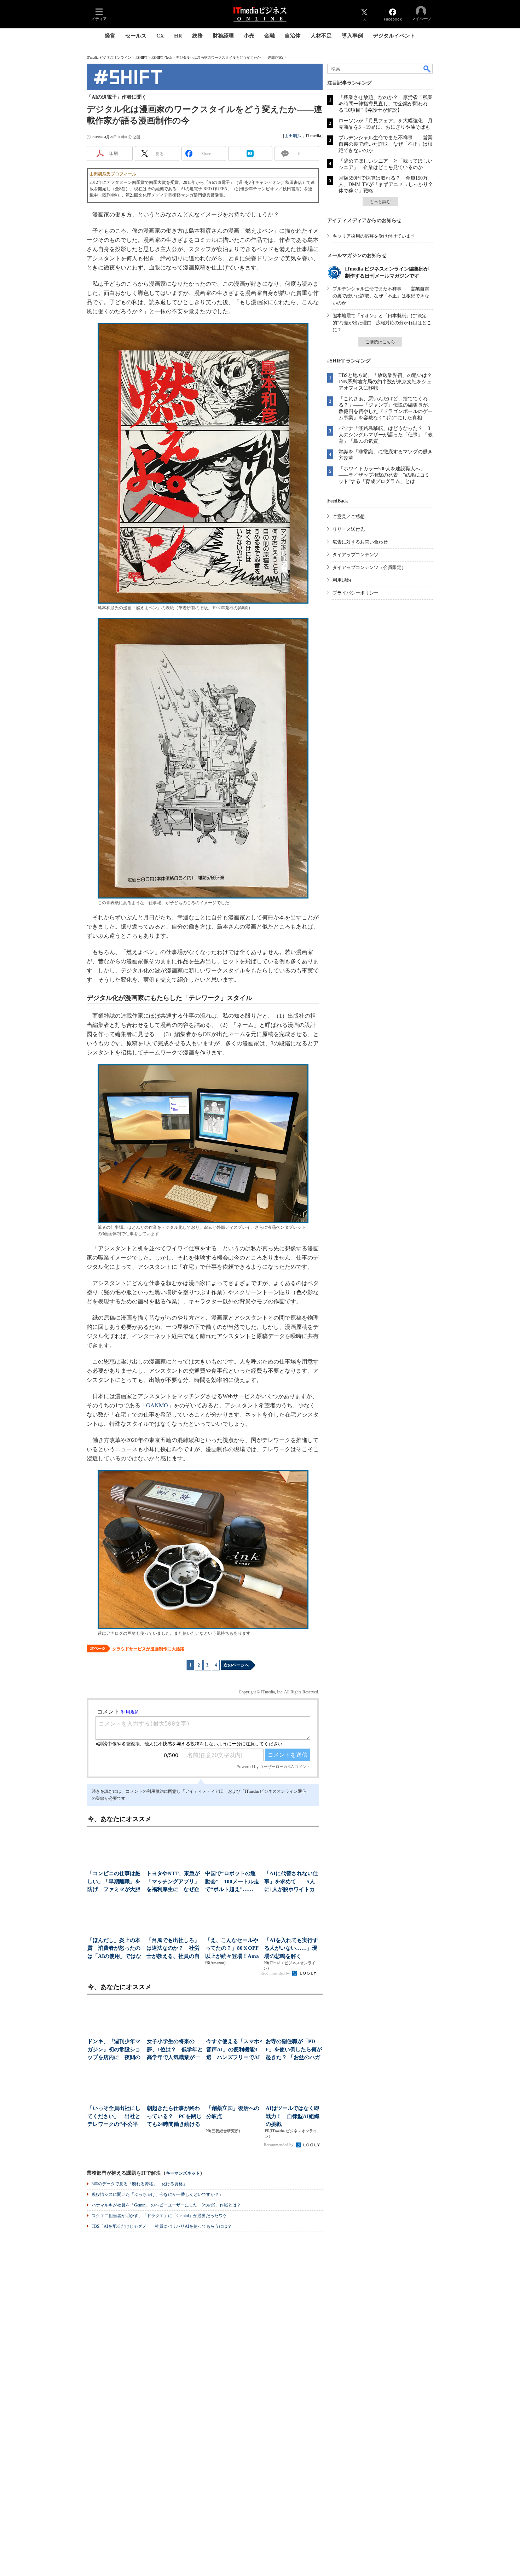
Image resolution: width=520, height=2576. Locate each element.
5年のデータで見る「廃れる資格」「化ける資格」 (139, 2184)
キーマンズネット (183, 2173)
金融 (270, 36)
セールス (136, 36)
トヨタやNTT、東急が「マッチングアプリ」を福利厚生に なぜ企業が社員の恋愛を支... (173, 1882)
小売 (249, 36)
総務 (197, 36)
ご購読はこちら (380, 342)
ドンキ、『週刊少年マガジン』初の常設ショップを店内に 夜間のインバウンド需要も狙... (114, 2050)
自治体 (293, 36)
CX (160, 36)
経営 (110, 36)
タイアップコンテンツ (356, 555)
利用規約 (342, 580)
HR (178, 36)
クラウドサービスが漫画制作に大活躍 (148, 1649)
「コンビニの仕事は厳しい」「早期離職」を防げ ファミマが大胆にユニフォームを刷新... (114, 1882)
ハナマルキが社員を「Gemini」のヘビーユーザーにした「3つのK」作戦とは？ (166, 2205)
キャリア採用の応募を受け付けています (374, 236)
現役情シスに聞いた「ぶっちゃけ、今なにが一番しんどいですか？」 (157, 2194)
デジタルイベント (394, 36)
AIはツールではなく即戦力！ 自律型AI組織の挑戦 (293, 2116)
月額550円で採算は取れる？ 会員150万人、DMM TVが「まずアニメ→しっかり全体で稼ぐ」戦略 (386, 184)
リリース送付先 (349, 529)
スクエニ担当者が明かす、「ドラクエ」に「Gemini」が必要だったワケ (159, 2216)
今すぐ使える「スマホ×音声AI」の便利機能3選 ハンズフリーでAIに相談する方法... (234, 2050)
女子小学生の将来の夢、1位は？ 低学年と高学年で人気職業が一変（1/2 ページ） (175, 2050)
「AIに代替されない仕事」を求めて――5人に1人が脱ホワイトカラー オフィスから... (291, 1882)
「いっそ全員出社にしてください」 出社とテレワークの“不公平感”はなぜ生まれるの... (115, 2117)
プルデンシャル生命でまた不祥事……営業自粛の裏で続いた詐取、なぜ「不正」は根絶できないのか (386, 144)
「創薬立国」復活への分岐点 (233, 2112)
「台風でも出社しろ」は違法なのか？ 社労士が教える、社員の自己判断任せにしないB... (173, 1949)
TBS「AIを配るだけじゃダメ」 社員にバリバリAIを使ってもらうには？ (162, 2226)
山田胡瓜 (293, 136)
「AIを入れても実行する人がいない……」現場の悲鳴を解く (291, 1948)
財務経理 (223, 36)
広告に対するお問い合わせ (360, 542)
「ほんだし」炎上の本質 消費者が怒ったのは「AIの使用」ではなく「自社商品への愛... (114, 1949)
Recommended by (276, 1973)
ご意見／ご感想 (349, 516)
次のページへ (236, 1665)
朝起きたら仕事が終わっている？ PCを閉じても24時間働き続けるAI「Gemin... (174, 2117)
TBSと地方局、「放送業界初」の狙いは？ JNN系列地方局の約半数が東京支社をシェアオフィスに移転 (388, 382)
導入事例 (352, 36)
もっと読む (380, 202)
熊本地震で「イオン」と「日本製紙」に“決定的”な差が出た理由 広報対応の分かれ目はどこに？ (382, 323)
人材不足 (321, 36)
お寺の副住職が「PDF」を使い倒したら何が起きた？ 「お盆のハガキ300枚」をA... (294, 2050)
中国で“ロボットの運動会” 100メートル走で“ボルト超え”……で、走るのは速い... (232, 1882)
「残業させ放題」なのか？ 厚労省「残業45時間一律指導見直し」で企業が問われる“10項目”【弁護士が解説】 (386, 104)
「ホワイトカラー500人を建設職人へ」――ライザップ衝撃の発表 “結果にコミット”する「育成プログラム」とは (384, 475)
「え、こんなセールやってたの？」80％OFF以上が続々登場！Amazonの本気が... (232, 1949)
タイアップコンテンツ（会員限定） (369, 567)
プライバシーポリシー (356, 593)
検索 (427, 69)
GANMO (157, 1405)
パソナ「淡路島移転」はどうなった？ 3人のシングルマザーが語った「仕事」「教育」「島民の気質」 (386, 435)
